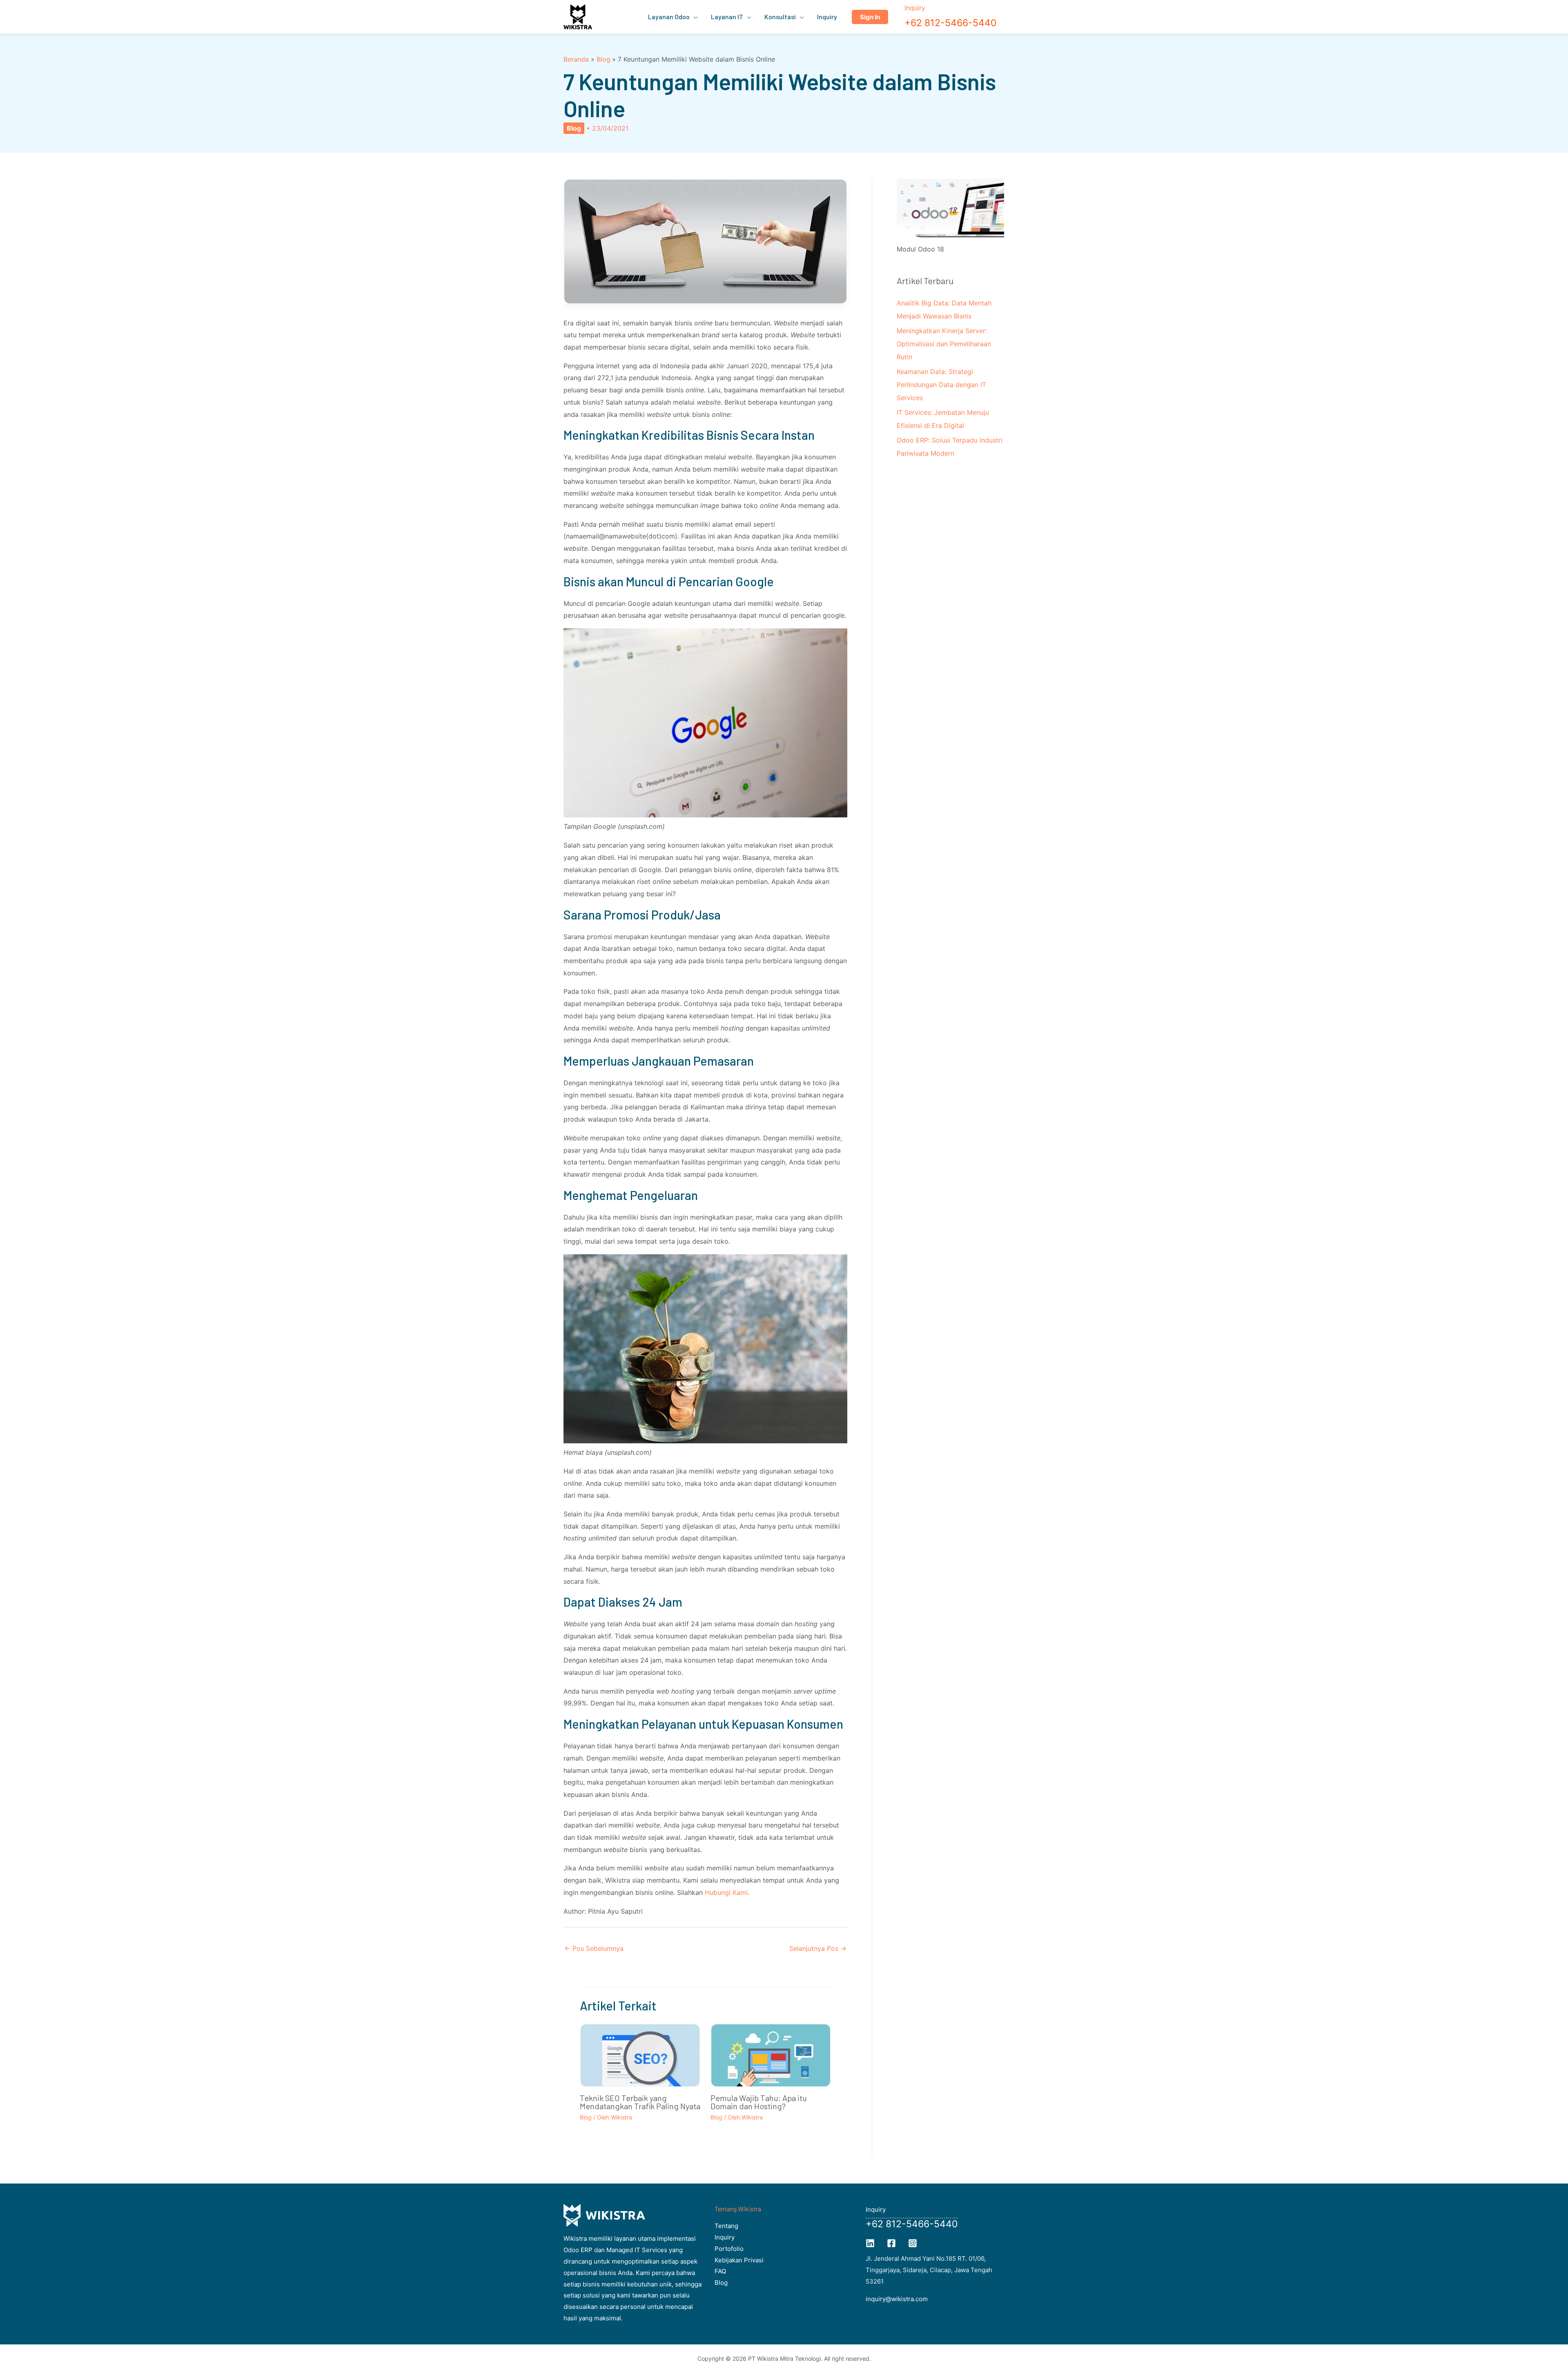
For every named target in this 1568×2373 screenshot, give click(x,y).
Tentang (726, 2226)
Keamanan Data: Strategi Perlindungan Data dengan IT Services (941, 385)
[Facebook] (891, 2243)
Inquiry (827, 17)
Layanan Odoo (669, 17)
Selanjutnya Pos (818, 1948)
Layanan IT (727, 17)
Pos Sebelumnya (594, 1948)
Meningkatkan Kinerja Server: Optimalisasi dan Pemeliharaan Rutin (944, 344)
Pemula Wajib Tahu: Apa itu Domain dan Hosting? (759, 2102)
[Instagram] (913, 2243)
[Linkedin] (870, 2243)
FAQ (720, 2271)
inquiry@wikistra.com (897, 2299)
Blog (574, 128)
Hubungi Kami (726, 1892)
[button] (870, 17)
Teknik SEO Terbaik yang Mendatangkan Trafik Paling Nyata (640, 2102)
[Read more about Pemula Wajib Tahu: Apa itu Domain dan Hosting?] (771, 2058)
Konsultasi (780, 17)
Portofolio (729, 2249)
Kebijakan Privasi (739, 2260)
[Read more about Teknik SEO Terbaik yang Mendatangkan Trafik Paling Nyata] (640, 2061)
